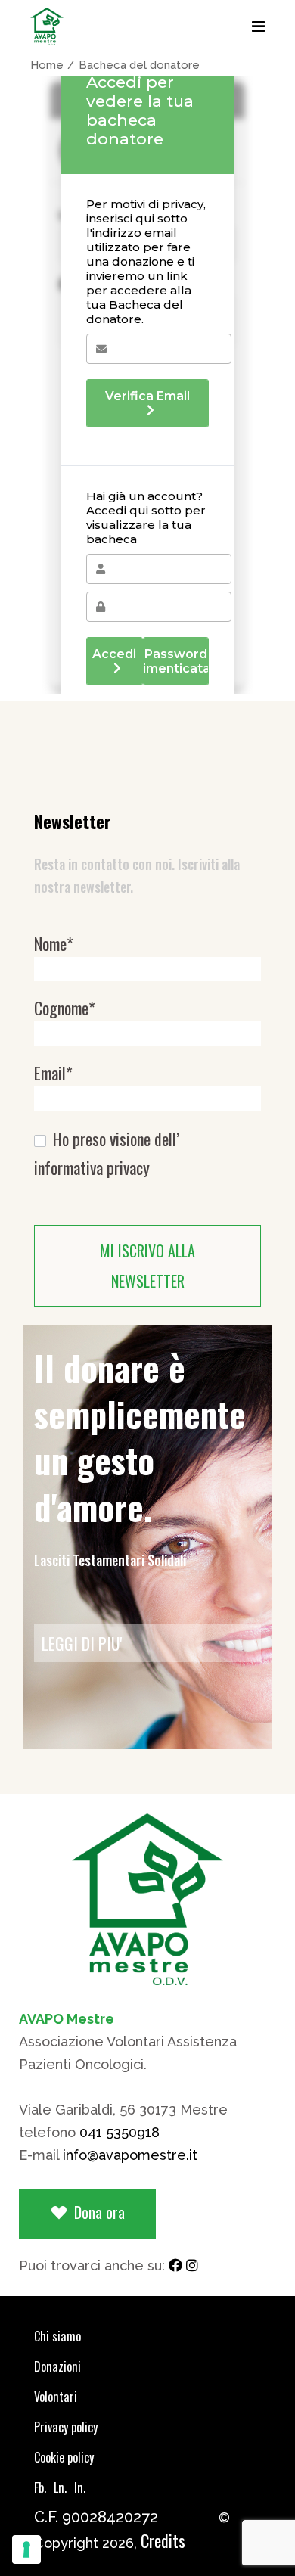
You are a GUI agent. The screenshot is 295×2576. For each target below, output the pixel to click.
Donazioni (57, 2366)
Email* (53, 1073)
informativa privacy (92, 1168)
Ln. (60, 2487)
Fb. (40, 2487)
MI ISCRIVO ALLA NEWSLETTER (147, 1266)
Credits (163, 2540)
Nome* (54, 944)
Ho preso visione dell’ (107, 1153)
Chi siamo (57, 2336)
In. (80, 2487)
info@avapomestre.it (130, 2155)
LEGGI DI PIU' (82, 1643)
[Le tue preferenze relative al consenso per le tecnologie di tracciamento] (26, 2550)
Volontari (56, 2397)
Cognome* (65, 1008)
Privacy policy (66, 2427)
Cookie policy (64, 2457)
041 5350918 (120, 2132)
